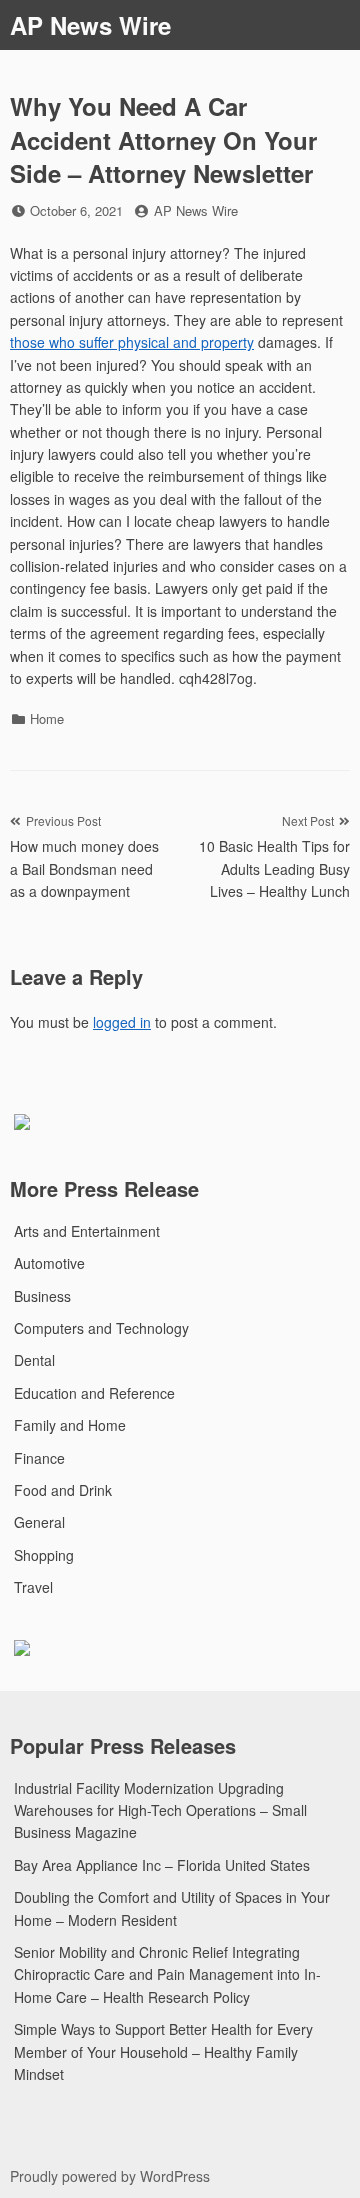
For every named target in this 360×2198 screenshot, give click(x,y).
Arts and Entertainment (87, 1231)
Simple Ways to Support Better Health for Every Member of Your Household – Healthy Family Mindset (163, 2051)
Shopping (44, 1555)
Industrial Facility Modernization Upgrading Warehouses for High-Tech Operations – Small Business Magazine (160, 1810)
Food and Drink (63, 1490)
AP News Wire (90, 25)
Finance (39, 1458)
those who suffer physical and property (132, 342)
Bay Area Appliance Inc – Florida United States (162, 1865)
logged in (122, 1022)
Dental (34, 1360)
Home (47, 718)
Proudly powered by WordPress (110, 2176)
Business (42, 1296)
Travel (33, 1587)
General (39, 1522)
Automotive (49, 1263)
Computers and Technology (101, 1328)
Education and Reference (94, 1393)
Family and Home (70, 1425)
